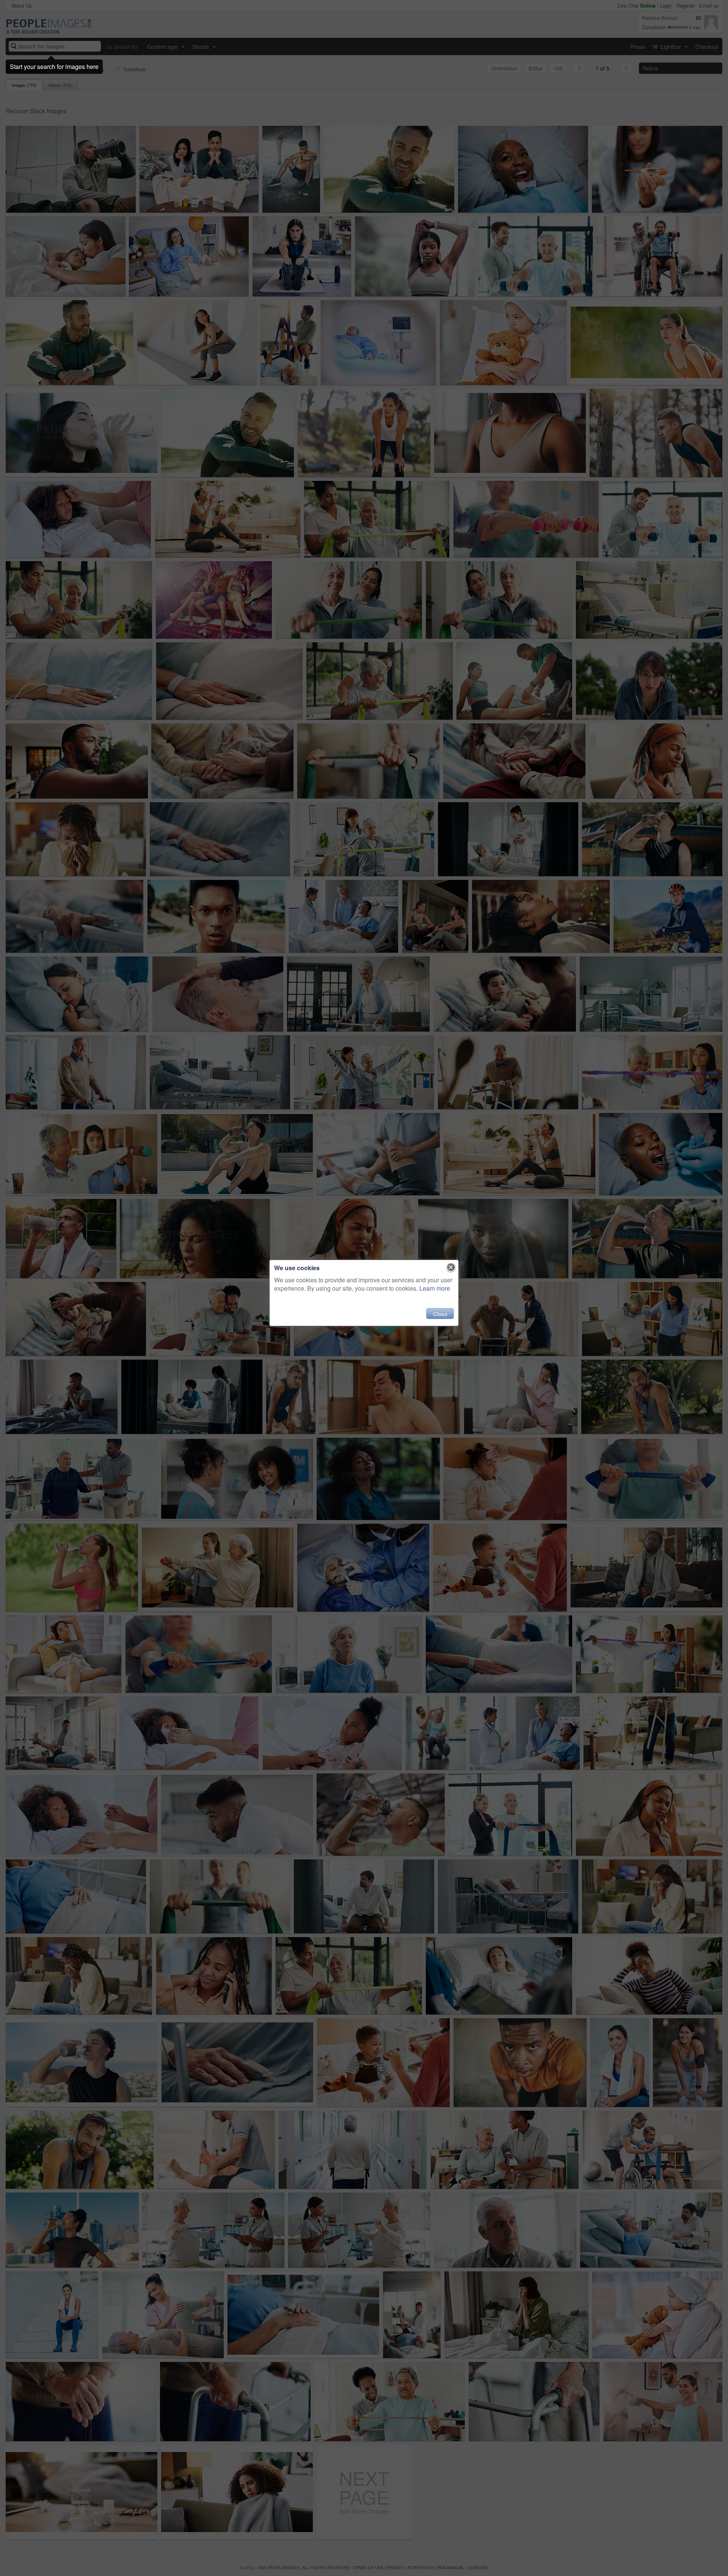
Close (440, 1314)
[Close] (451, 1268)
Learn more (435, 1288)
